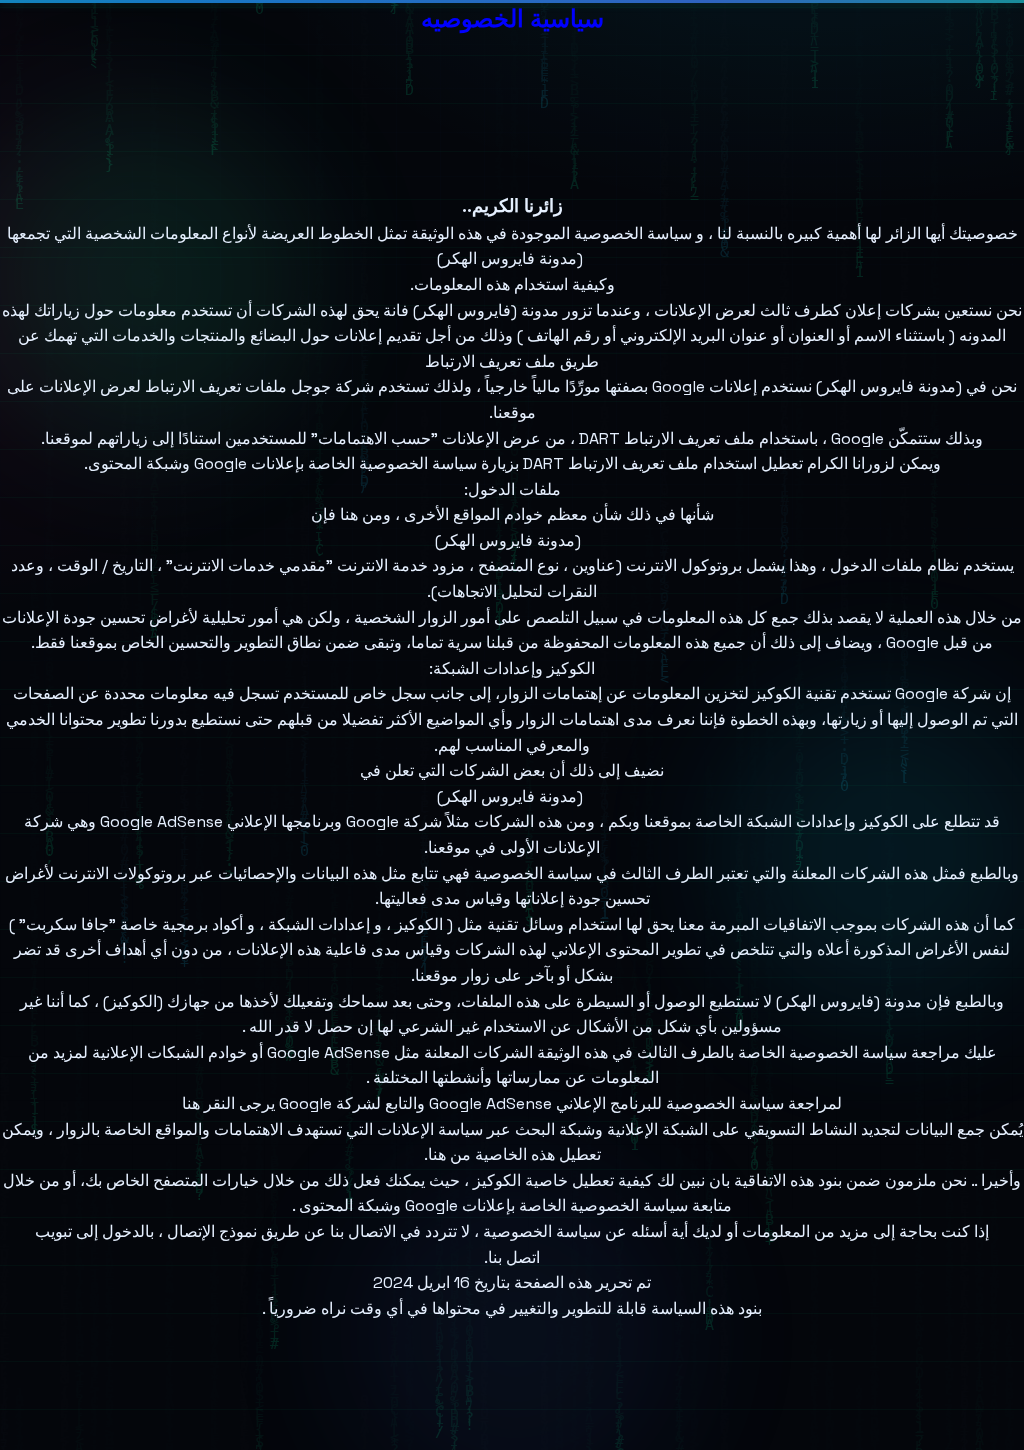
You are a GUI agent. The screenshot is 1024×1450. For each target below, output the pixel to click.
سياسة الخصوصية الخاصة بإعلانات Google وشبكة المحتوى (493, 1205)
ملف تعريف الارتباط (490, 361)
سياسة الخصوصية (533, 873)
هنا (191, 1103)
